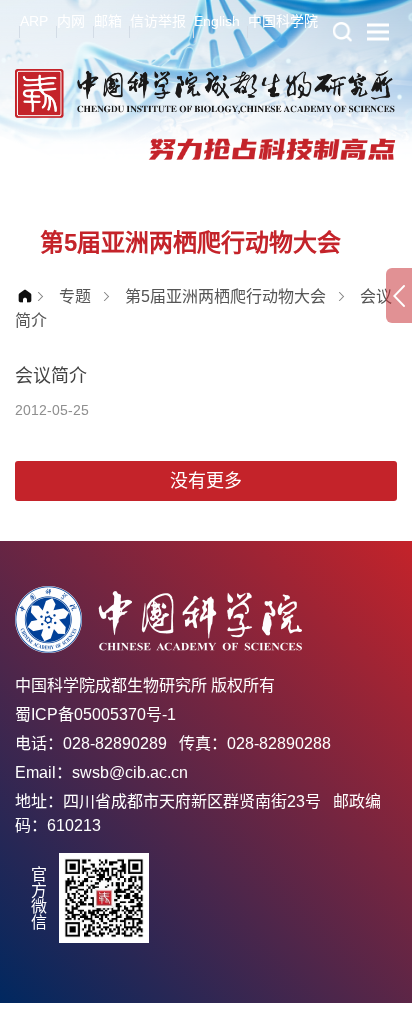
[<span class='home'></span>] (30, 296)
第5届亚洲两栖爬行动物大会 (225, 296)
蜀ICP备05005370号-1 (95, 714)
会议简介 (51, 376)
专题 (75, 296)
